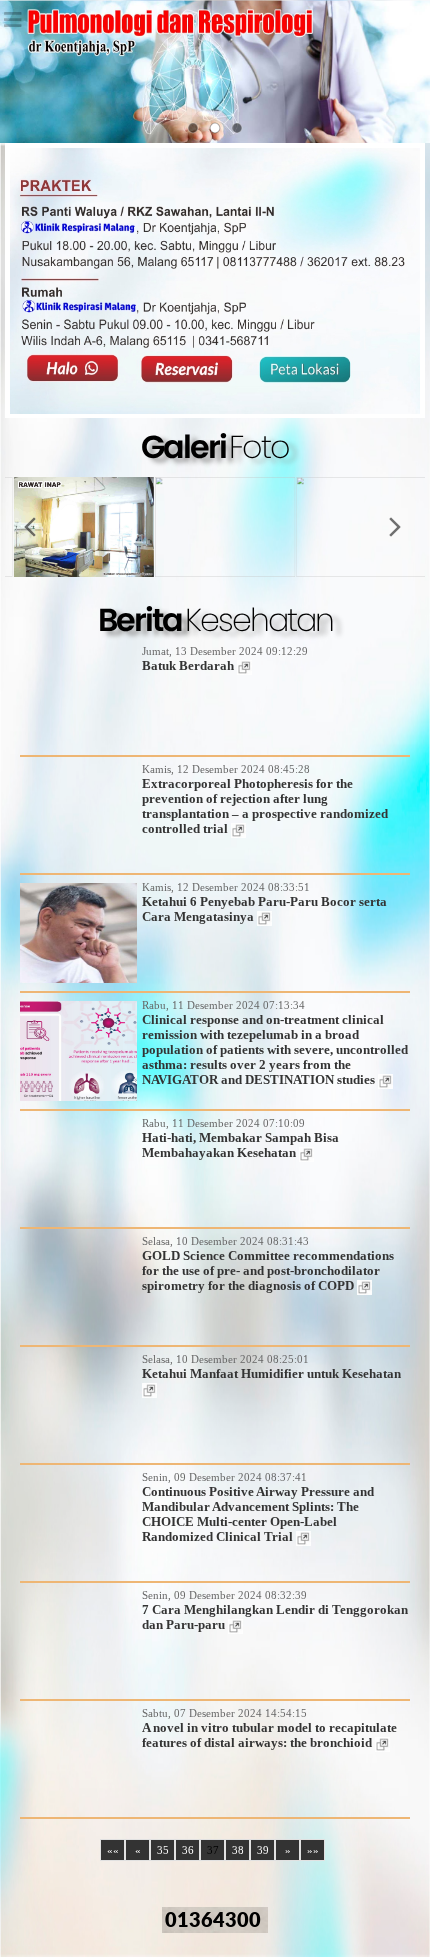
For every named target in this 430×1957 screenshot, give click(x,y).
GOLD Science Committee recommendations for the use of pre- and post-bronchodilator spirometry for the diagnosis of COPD (268, 1271)
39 (263, 1850)
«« (113, 1850)
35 (163, 1850)
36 (188, 1850)
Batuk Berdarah (189, 666)
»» (313, 1850)
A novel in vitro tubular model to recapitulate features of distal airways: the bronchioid (269, 1735)
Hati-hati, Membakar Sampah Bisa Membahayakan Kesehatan (240, 1145)
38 (238, 1850)
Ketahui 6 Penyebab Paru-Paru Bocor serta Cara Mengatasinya (264, 909)
